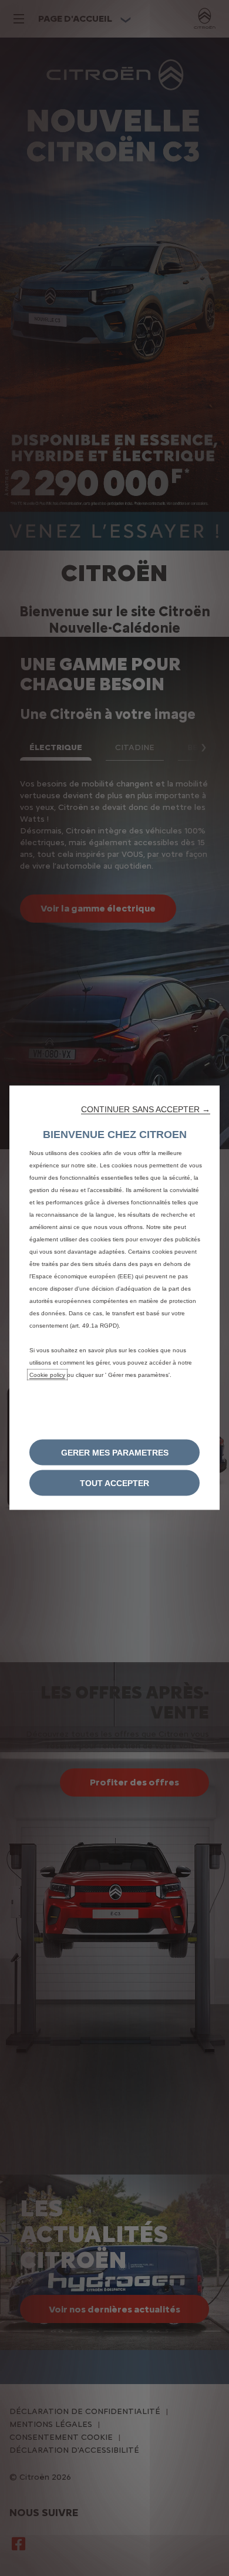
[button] (146, 1109)
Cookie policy (47, 1374)
